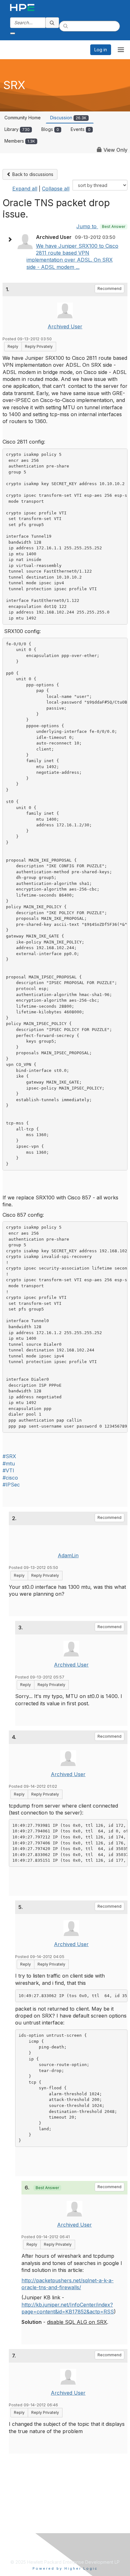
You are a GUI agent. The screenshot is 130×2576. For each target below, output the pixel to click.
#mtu (9, 1464)
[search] (52, 23)
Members (20, 141)
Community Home (23, 118)
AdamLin (68, 1555)
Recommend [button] (109, 289)
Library (17, 129)
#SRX (9, 1456)
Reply (13, 346)
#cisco (10, 1478)
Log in (101, 50)
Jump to (101, 226)
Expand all (25, 189)
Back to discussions (32, 174)
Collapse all (56, 189)
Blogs (50, 129)
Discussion (68, 118)
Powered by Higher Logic (65, 2568)
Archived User (65, 326)
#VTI (8, 1470)
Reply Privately (39, 346)
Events (81, 129)
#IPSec (11, 1485)
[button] (11, 240)
